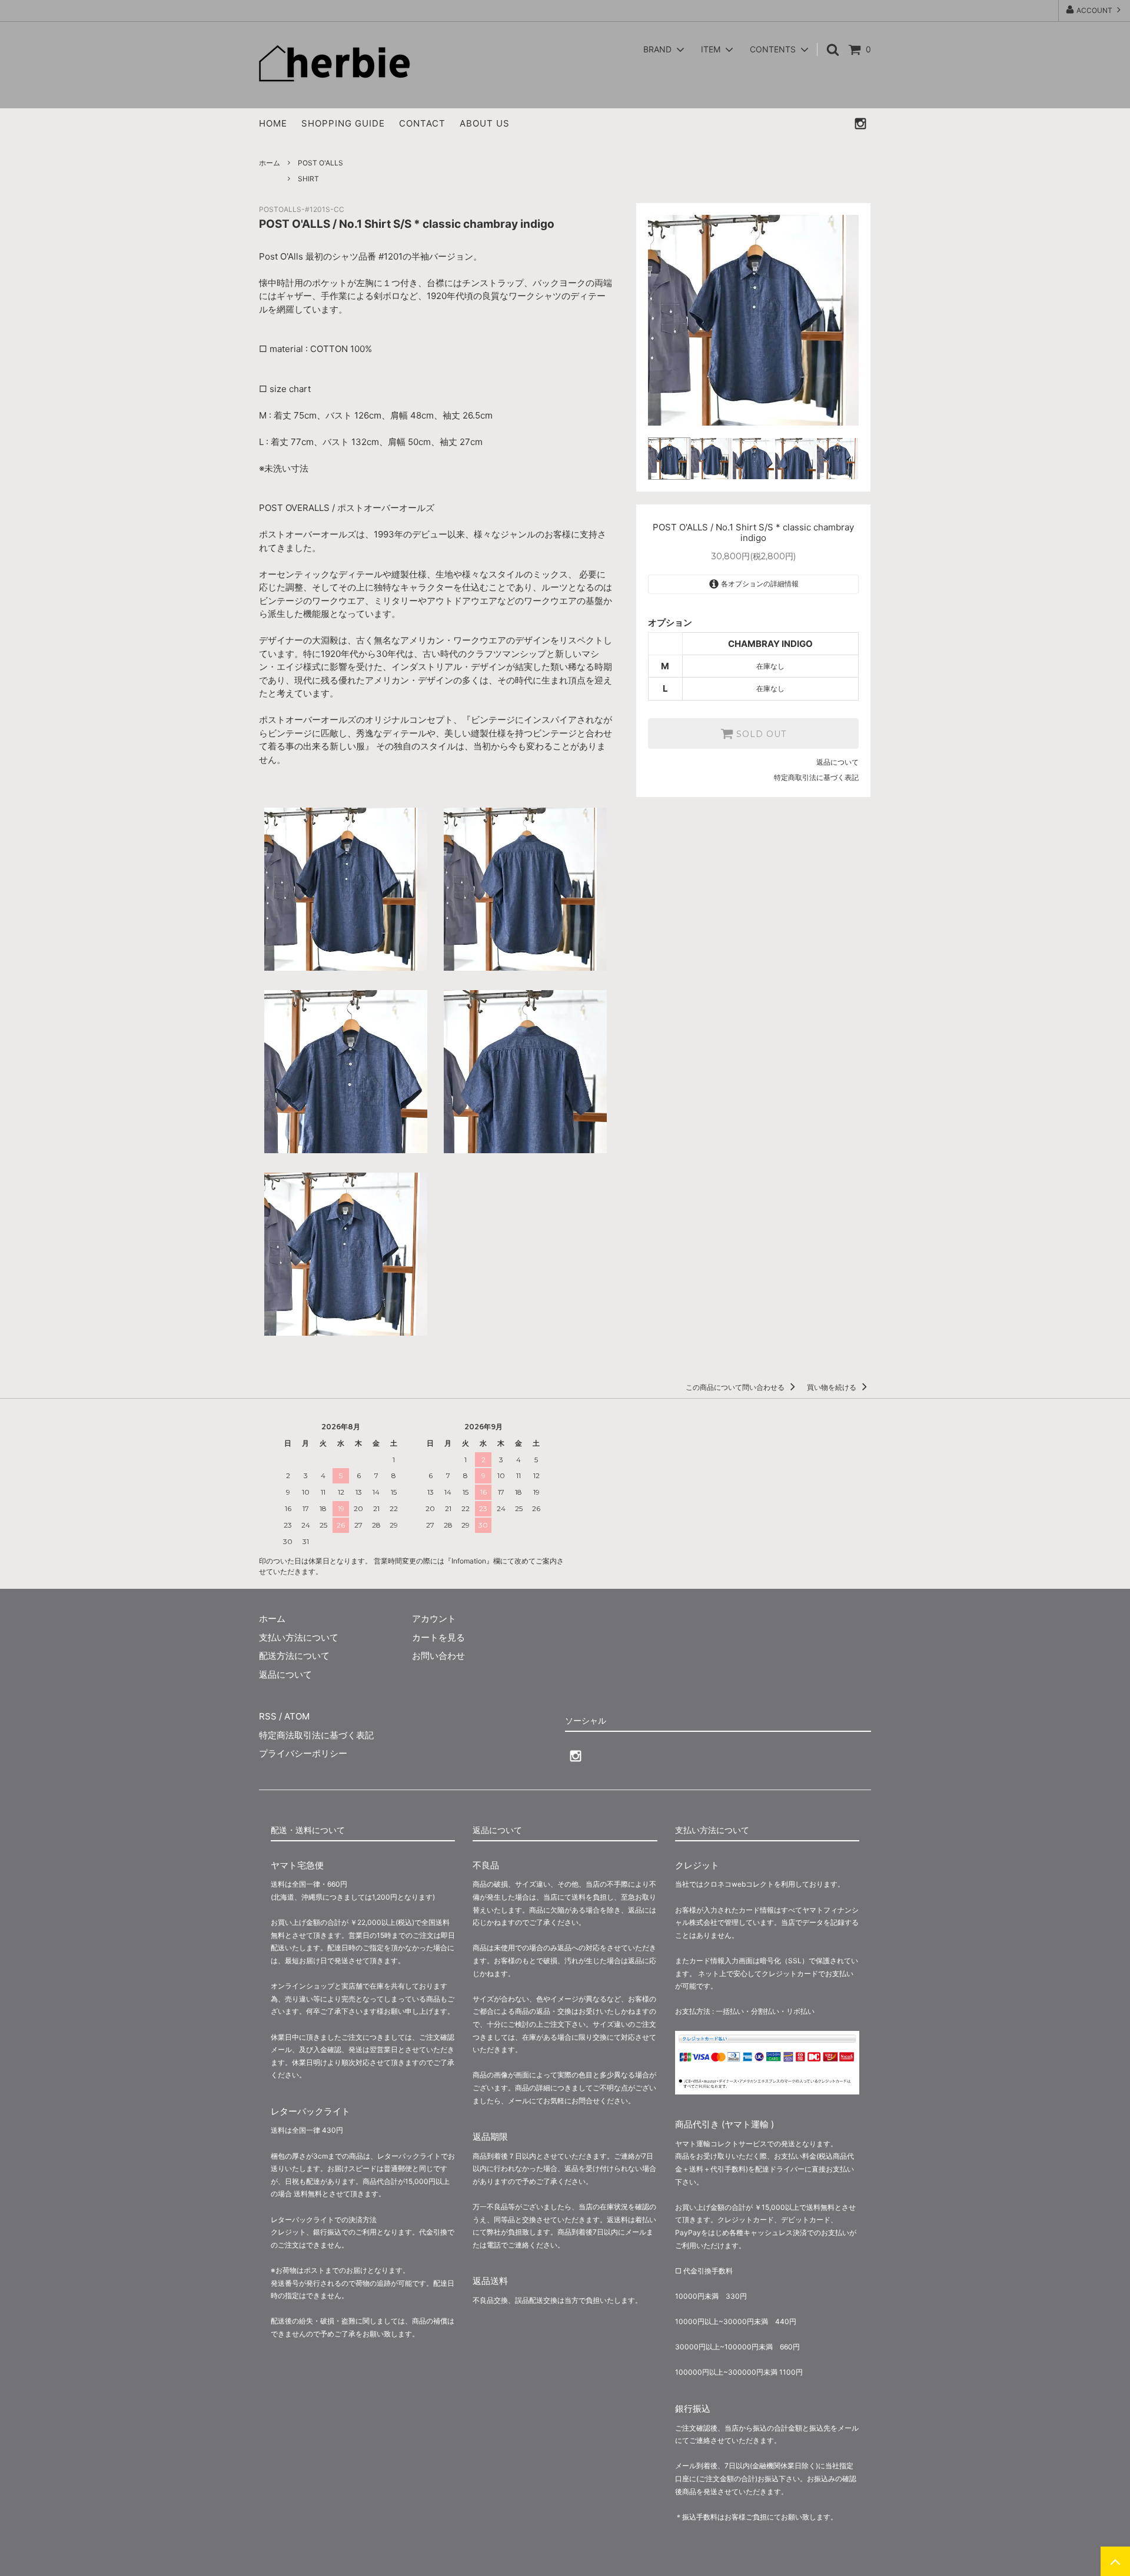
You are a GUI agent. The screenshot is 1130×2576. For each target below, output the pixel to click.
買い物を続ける (832, 1387)
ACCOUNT (1094, 10)
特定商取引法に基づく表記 (816, 777)
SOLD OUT (760, 733)
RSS (268, 1716)
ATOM (297, 1716)
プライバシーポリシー (303, 1753)
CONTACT (422, 123)
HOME (273, 123)
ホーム (270, 163)
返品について (837, 762)
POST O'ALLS (320, 163)
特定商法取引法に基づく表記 (316, 1735)
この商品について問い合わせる (736, 1387)
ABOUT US (485, 123)
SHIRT (308, 179)
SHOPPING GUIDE (343, 123)
